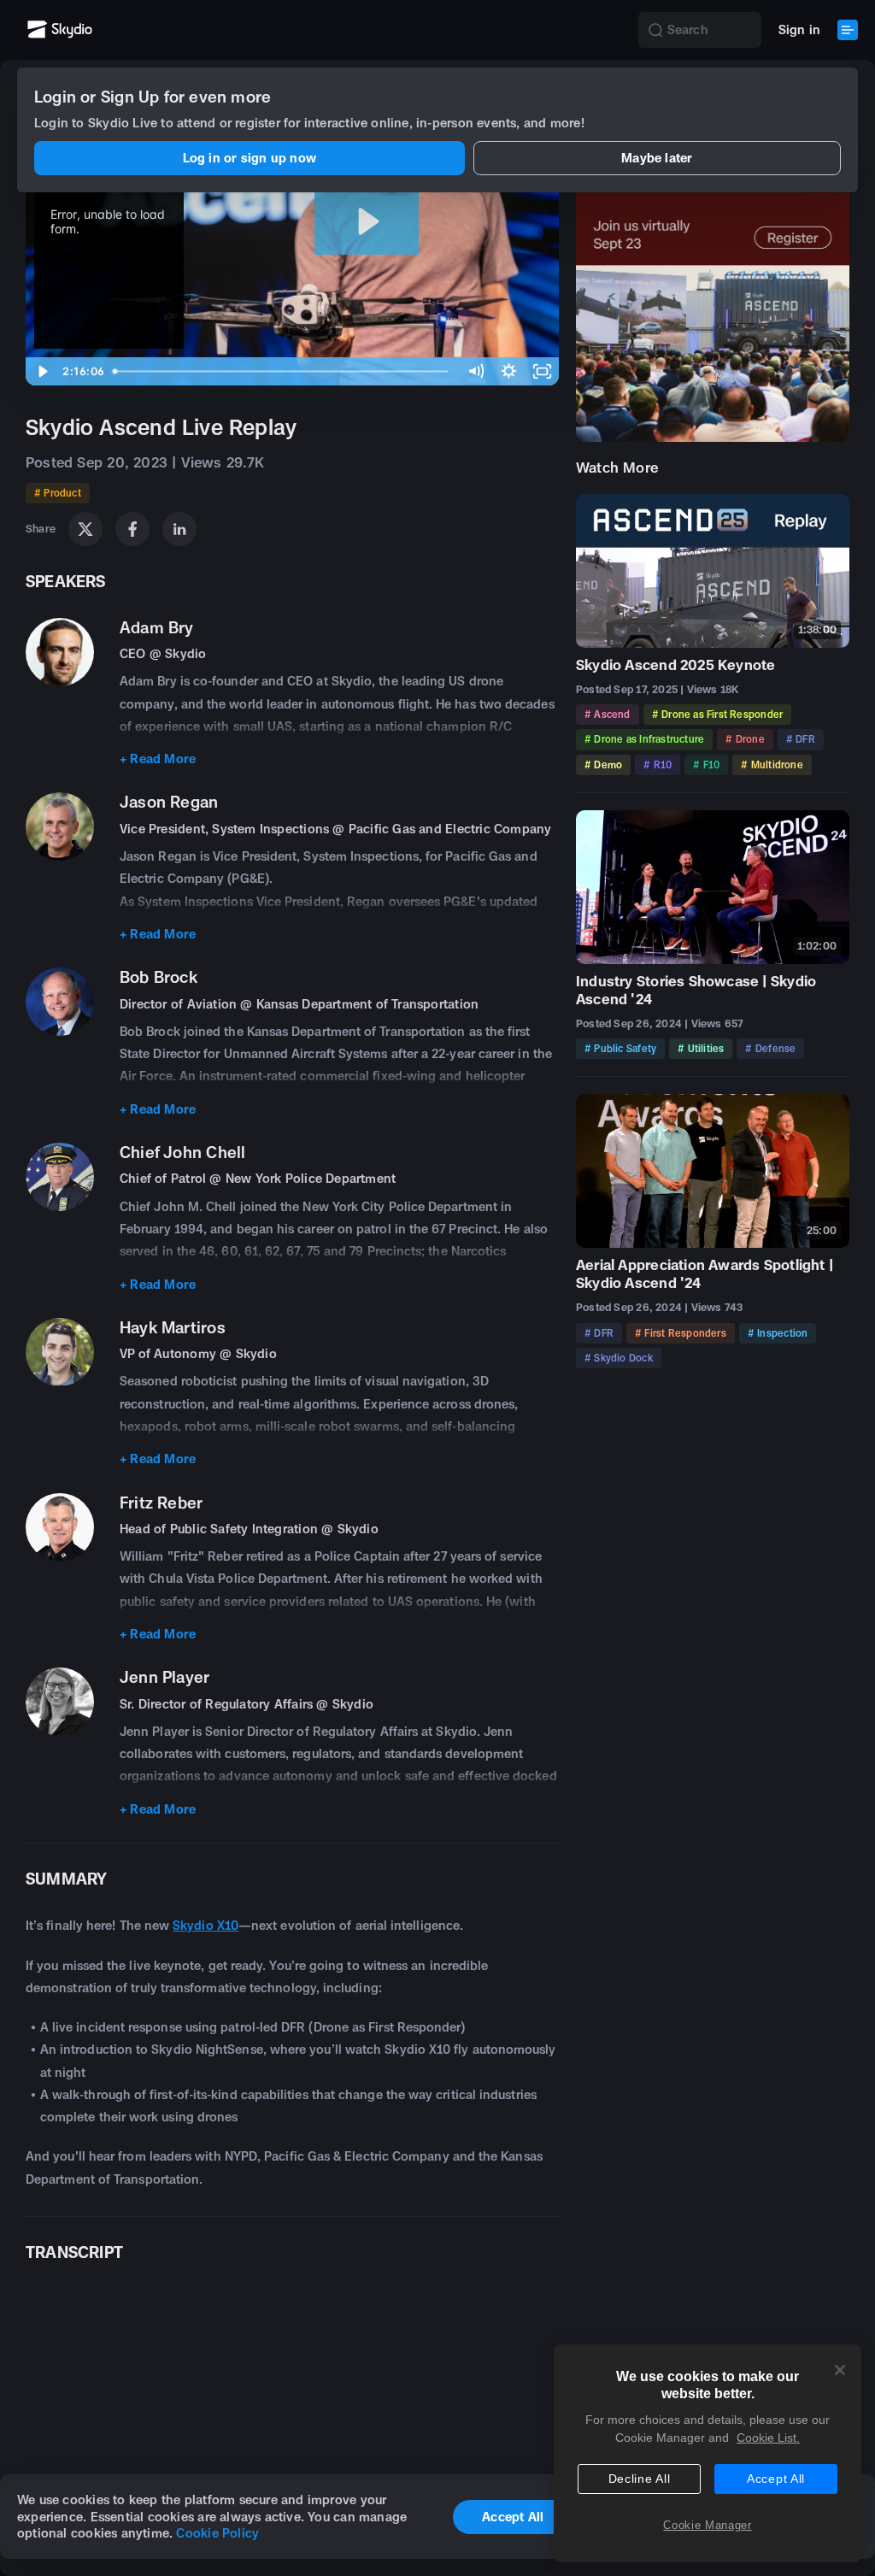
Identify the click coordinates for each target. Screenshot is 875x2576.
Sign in (799, 29)
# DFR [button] (801, 739)
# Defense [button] (770, 1048)
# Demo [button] (603, 765)
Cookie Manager (707, 2525)
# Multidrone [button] (772, 765)
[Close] (840, 2370)
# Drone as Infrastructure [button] (644, 739)
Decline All (640, 2479)
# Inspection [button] (778, 1333)
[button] (655, 30)
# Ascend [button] (608, 714)
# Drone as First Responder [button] (717, 714)
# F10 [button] (706, 765)
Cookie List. (768, 2438)
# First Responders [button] (681, 1333)
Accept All (776, 2479)
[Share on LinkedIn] (179, 529)
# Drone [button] (745, 739)
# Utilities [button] (701, 1048)
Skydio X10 (206, 1925)
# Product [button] (58, 493)
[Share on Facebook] (132, 529)
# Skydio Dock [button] (619, 1358)
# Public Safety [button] (620, 1048)
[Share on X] (85, 529)
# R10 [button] (658, 765)
